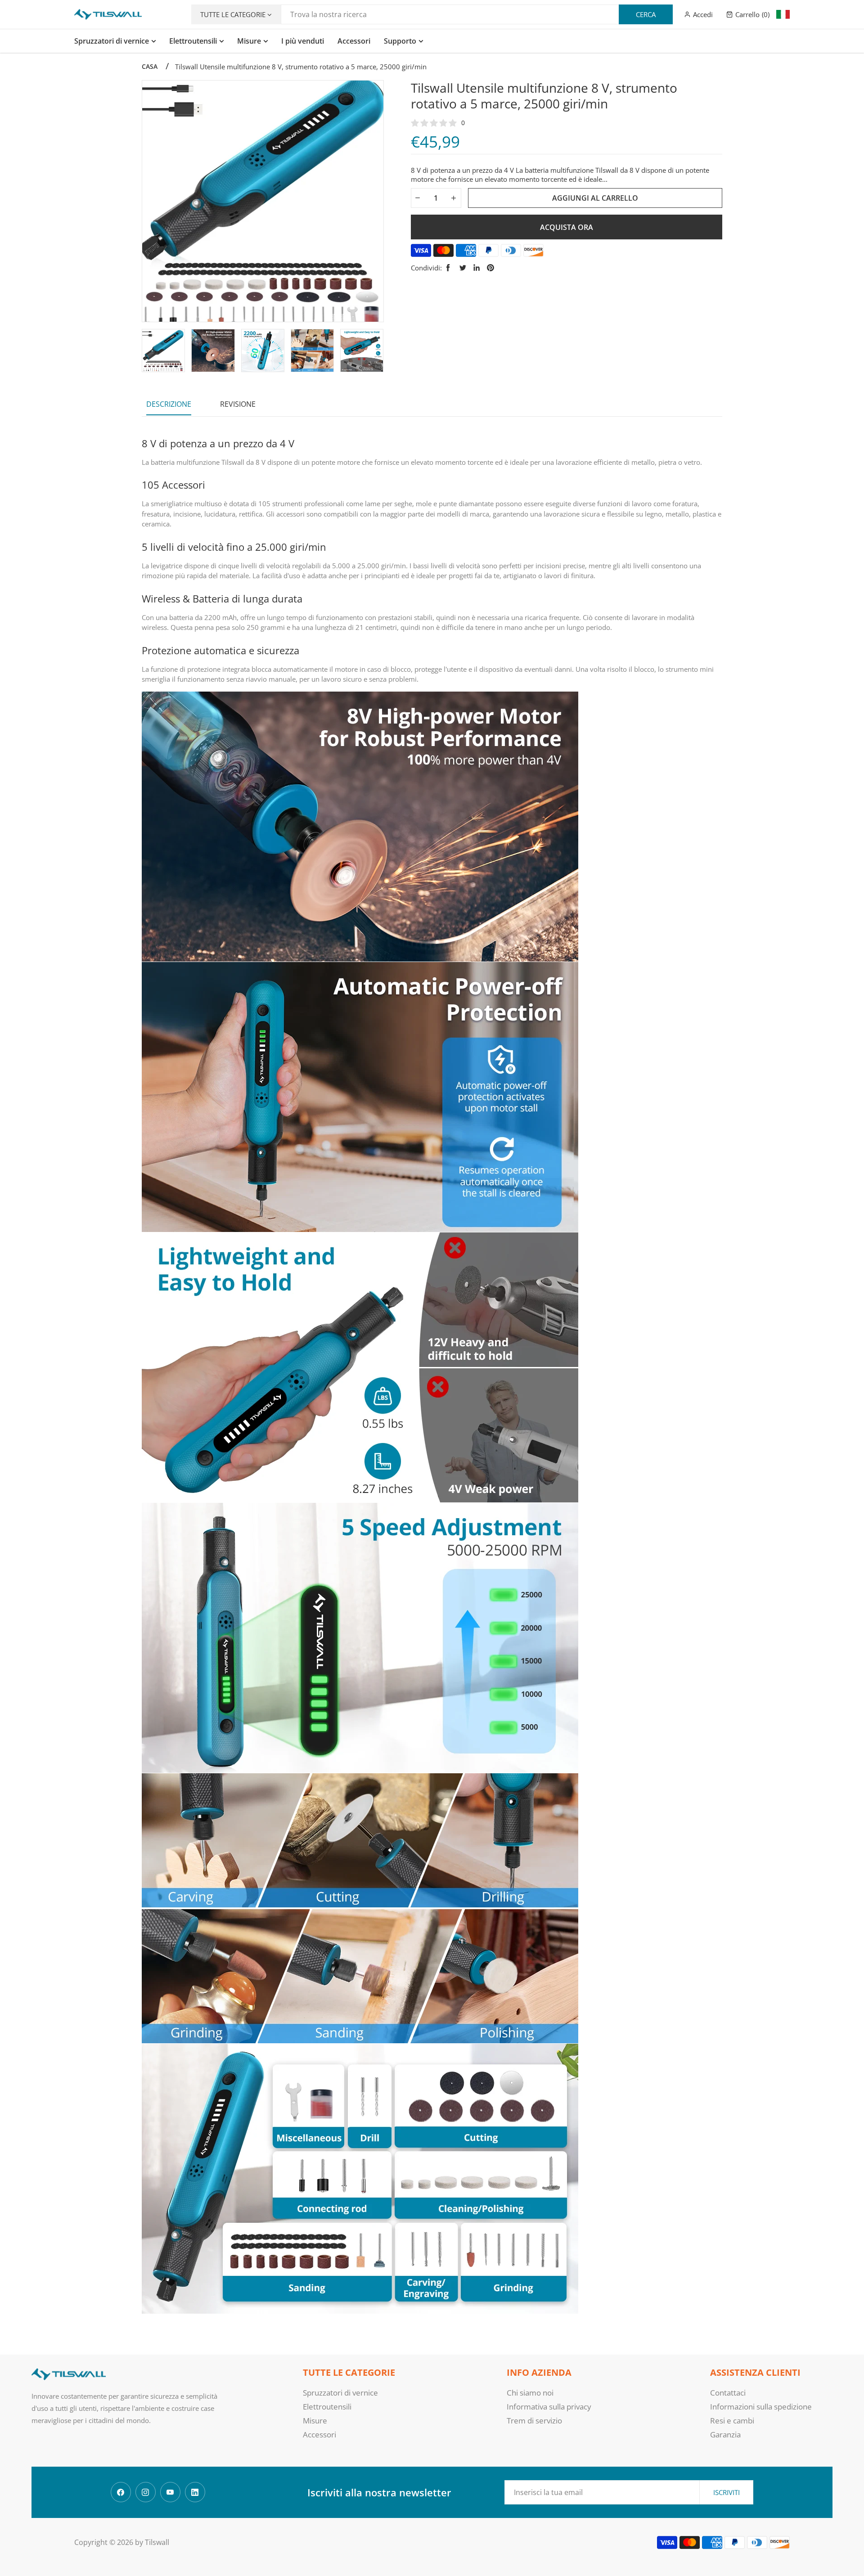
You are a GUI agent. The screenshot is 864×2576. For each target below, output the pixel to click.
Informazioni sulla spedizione (761, 2407)
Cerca (646, 14)
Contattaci (728, 2393)
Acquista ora (567, 227)
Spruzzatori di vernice (340, 2393)
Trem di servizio (534, 2421)
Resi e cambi (732, 2421)
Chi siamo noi (530, 2393)
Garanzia (725, 2434)
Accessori (319, 2434)
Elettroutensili (327, 2407)
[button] (748, 14)
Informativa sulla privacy (549, 2407)
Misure (315, 2421)
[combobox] (477, 14)
